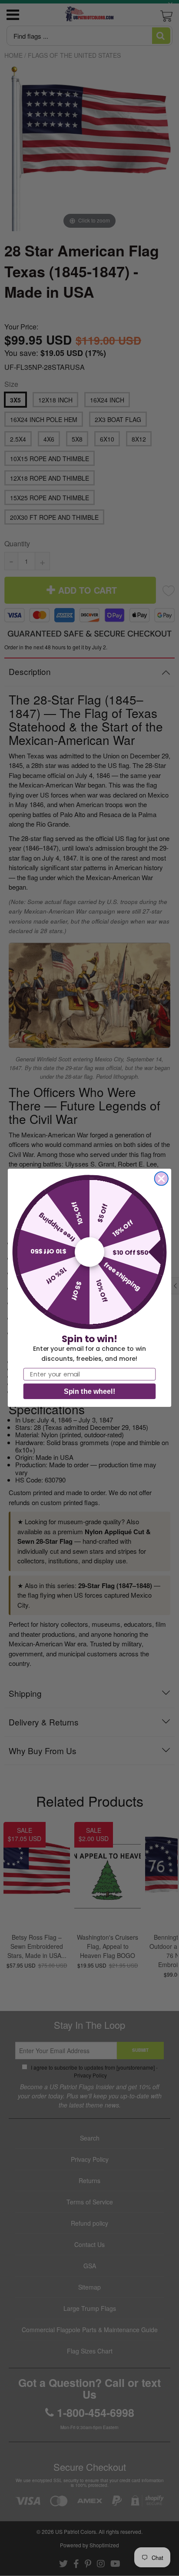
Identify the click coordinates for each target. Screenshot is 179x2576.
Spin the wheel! (89, 1392)
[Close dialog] (161, 1178)
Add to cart (90, 689)
